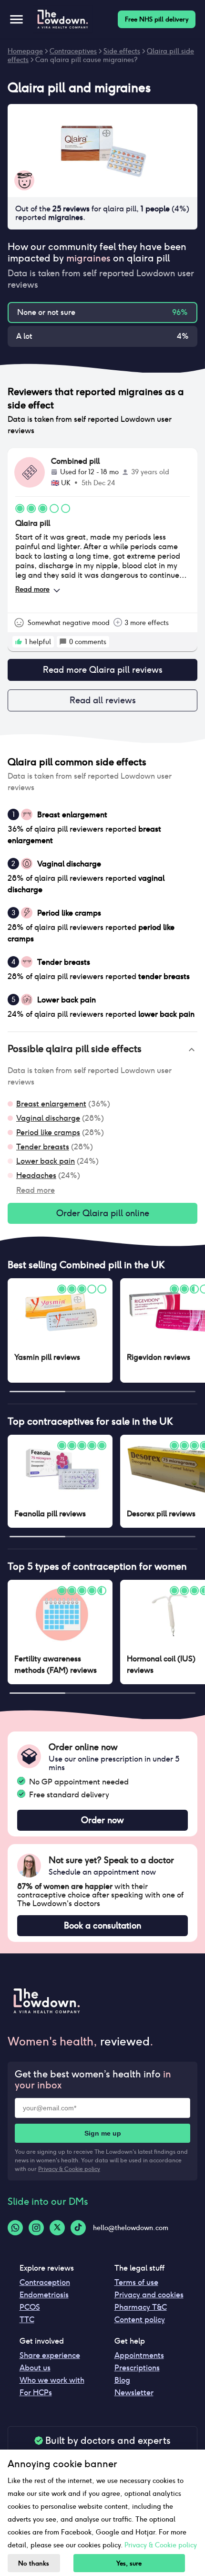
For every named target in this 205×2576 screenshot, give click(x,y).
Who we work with (52, 2380)
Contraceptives (73, 51)
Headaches (36, 1175)
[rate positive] (19, 642)
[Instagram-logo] (36, 2228)
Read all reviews (103, 700)
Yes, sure (129, 2563)
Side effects (122, 51)
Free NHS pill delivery (157, 19)
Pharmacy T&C (141, 2307)
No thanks (34, 2563)
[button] (102, 1050)
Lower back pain (46, 1161)
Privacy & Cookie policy (69, 2169)
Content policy (140, 2320)
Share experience (50, 2355)
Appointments (139, 2355)
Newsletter (134, 2393)
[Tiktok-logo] (78, 2228)
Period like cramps (48, 1132)
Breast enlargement (51, 1104)
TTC (27, 2320)
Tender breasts (43, 1147)
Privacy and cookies (149, 2295)
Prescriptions (137, 2368)
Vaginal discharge (48, 1118)
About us (35, 2368)
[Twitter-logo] (57, 2228)
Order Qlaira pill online (103, 1213)
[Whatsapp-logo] (15, 2228)
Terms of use (136, 2282)
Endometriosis (44, 2295)
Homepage (25, 51)
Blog (122, 2380)
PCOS (30, 2307)
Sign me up (103, 2133)
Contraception (45, 2282)
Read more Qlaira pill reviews (103, 670)
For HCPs (36, 2393)
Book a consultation (102, 1925)
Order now (102, 1820)
